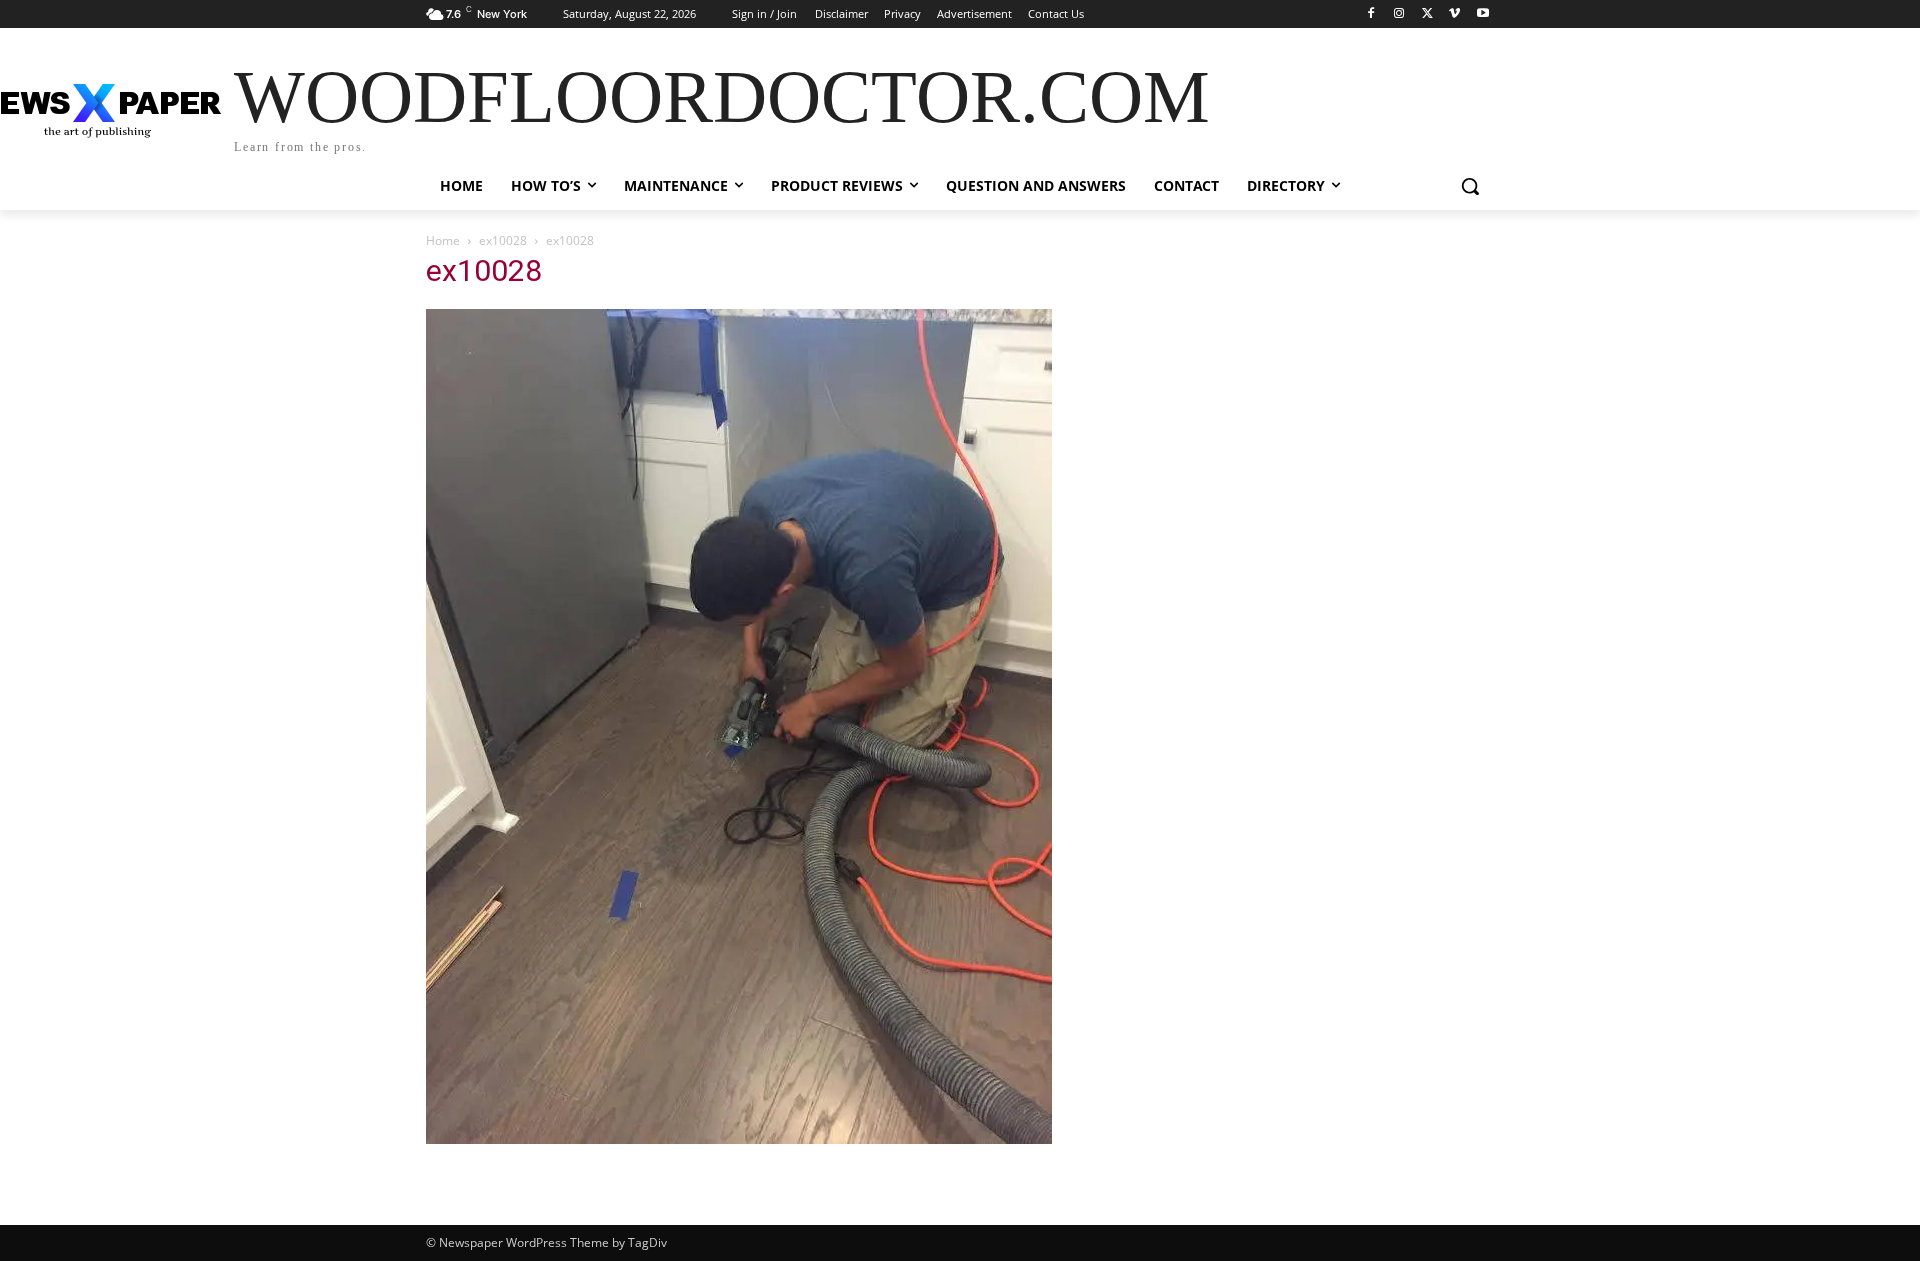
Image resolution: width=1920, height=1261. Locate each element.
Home (443, 240)
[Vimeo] (1454, 14)
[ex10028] (739, 1138)
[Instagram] (1399, 14)
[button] (1470, 186)
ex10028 (503, 240)
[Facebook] (1371, 14)
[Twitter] (1427, 14)
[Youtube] (1482, 14)
